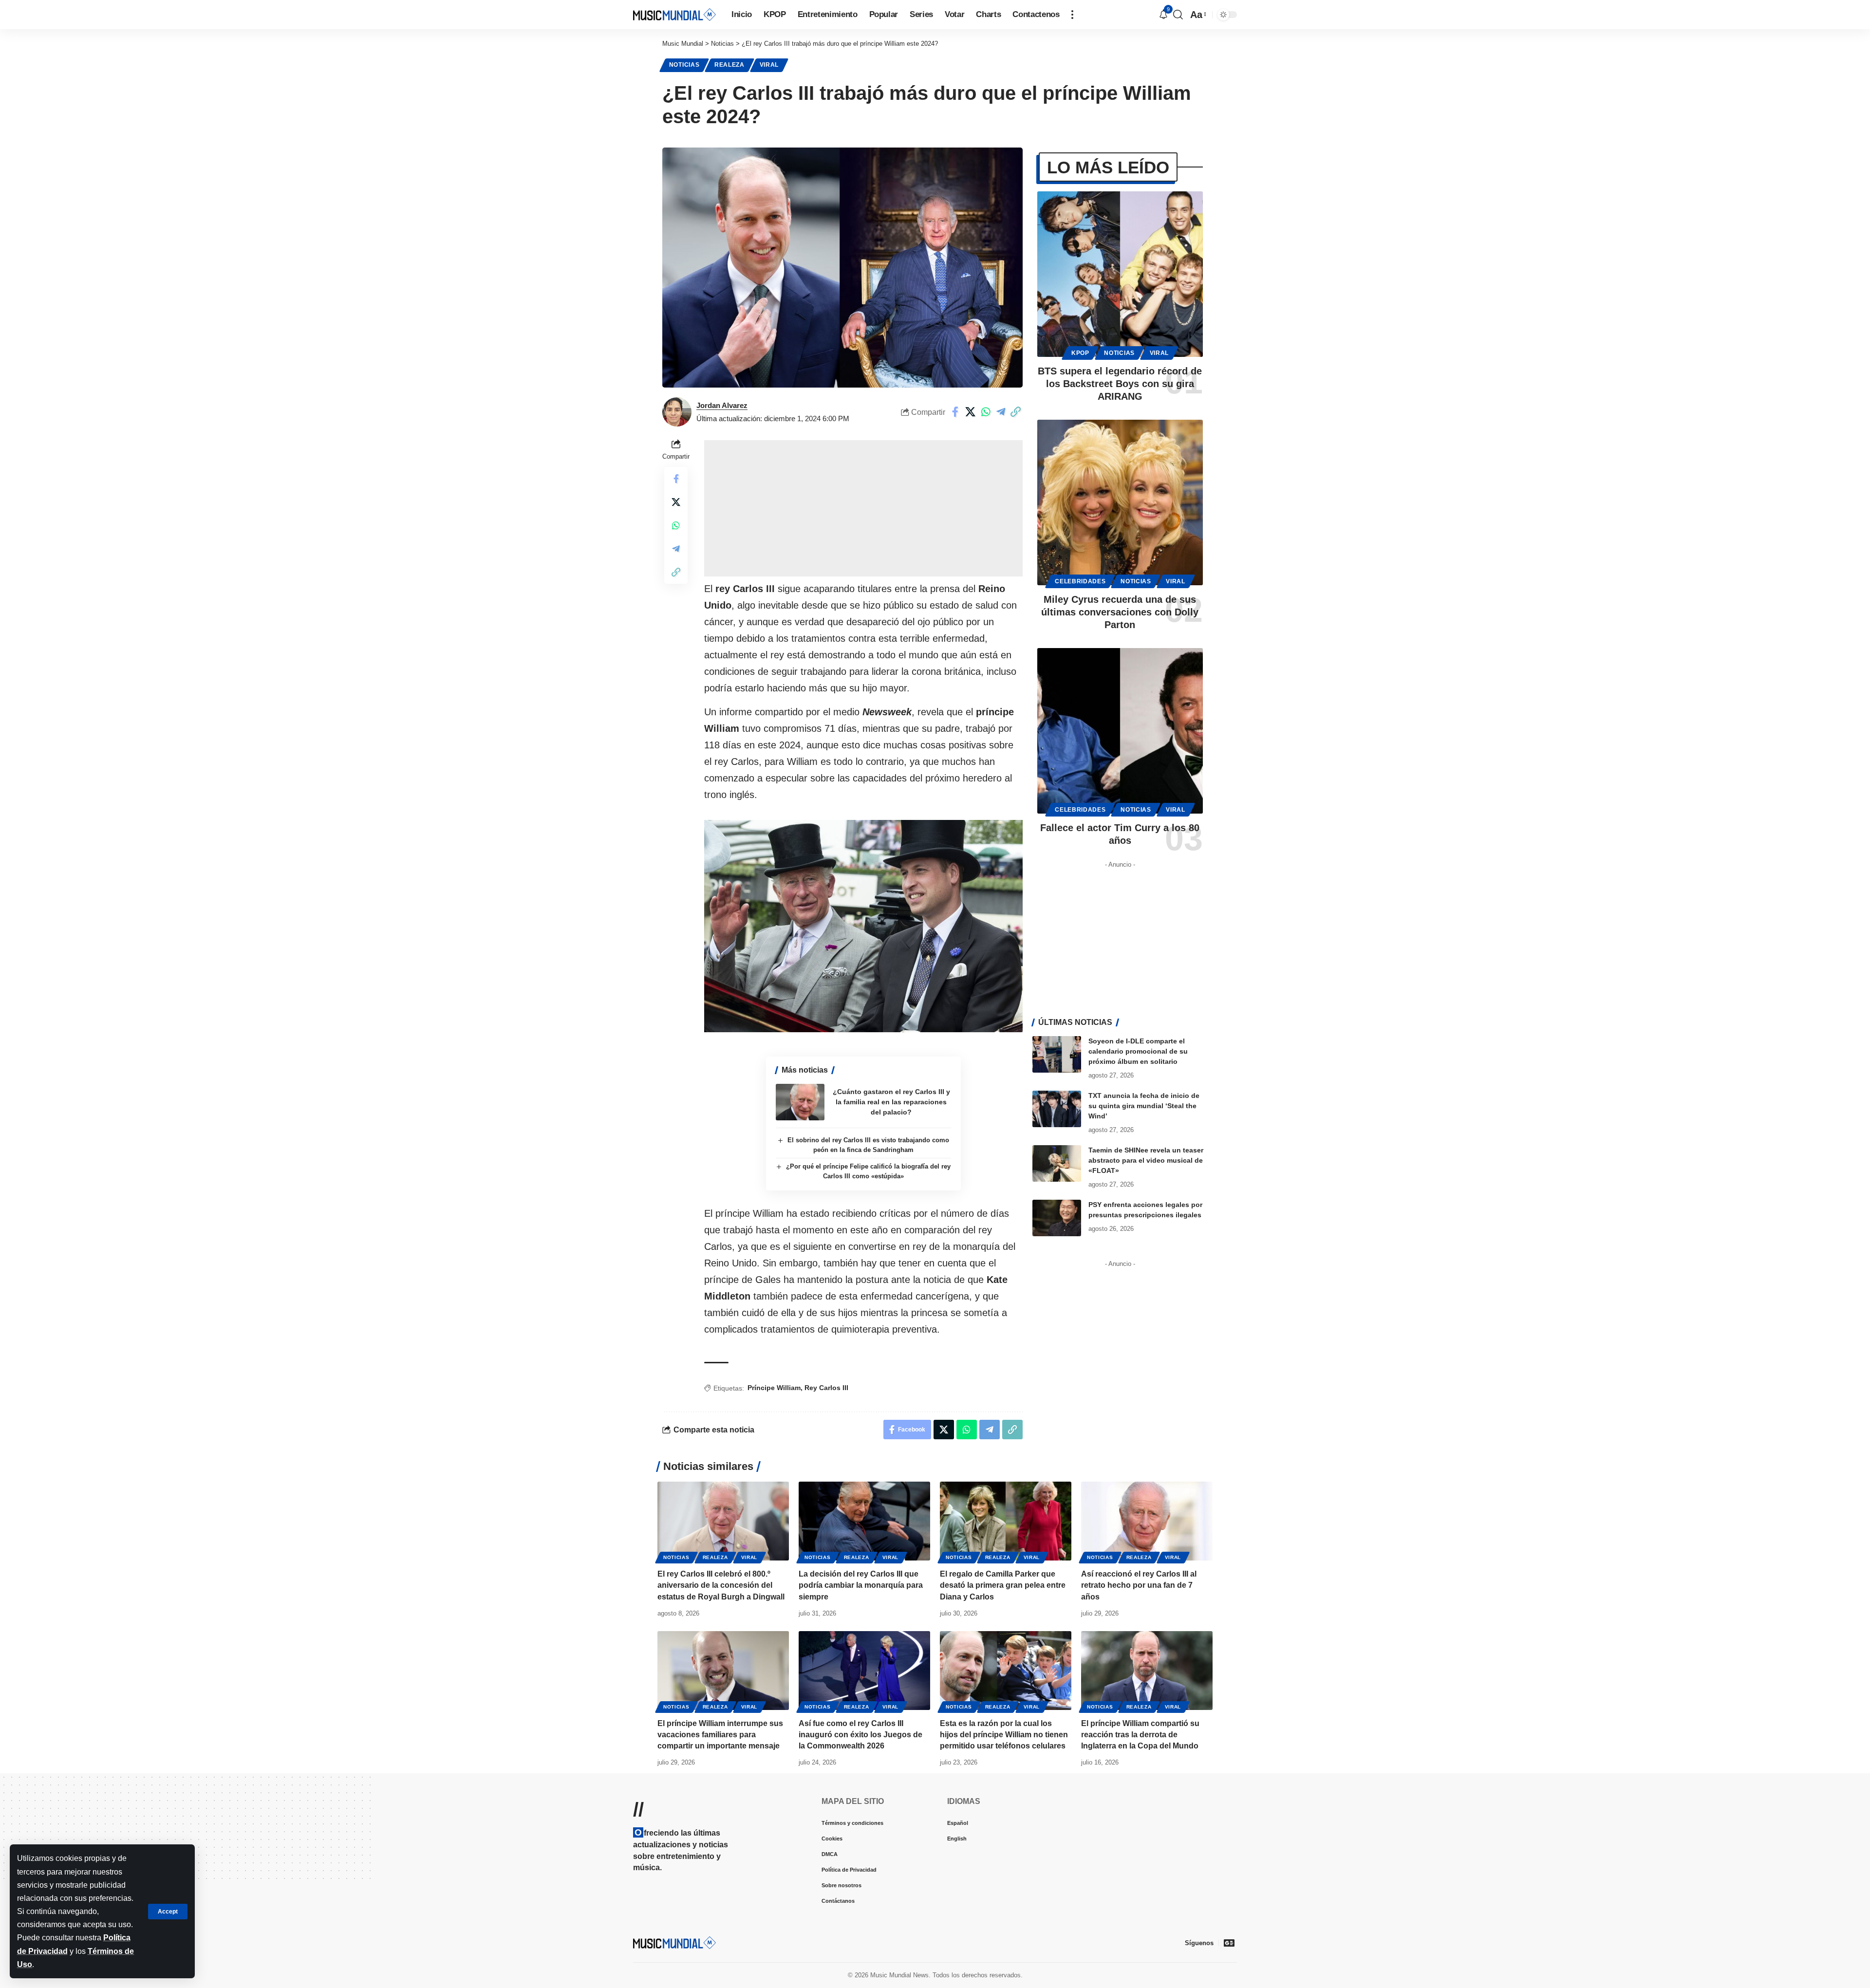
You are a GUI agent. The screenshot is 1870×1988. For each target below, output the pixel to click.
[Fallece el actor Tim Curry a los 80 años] (1120, 731)
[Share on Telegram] (1001, 412)
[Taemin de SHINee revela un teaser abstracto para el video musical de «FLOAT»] (1057, 1163)
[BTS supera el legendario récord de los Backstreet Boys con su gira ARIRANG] (1120, 274)
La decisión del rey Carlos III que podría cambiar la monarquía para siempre (861, 1585)
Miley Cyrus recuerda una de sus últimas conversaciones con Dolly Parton (1120, 612)
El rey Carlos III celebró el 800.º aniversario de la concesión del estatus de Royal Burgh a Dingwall (721, 1585)
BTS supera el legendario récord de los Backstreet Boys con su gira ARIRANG (1120, 384)
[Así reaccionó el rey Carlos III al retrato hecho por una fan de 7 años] (1147, 1521)
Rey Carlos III (826, 1388)
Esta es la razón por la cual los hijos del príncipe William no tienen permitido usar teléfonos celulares (1004, 1735)
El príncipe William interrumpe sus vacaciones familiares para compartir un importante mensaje (720, 1735)
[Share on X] (971, 412)
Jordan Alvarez (722, 405)
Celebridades (1080, 581)
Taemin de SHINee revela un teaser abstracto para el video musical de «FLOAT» (1146, 1160)
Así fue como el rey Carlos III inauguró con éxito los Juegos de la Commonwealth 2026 (860, 1735)
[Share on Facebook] (955, 412)
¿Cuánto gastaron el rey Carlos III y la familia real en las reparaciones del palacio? (891, 1102)
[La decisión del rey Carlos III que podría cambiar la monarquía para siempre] (864, 1521)
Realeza (729, 65)
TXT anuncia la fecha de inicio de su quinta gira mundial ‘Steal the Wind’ (1144, 1106)
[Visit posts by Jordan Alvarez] (677, 412)
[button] (168, 1912)
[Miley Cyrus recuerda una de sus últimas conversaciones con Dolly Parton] (1120, 502)
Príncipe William (774, 1388)
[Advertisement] (863, 508)
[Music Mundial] (674, 14)
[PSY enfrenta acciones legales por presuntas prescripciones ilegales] (1057, 1218)
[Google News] (1229, 1943)
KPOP (1080, 353)
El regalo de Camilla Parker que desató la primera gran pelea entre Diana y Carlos (1003, 1585)
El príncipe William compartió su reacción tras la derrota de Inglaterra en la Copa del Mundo (1140, 1735)
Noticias (684, 65)
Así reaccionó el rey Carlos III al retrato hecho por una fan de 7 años (1139, 1585)
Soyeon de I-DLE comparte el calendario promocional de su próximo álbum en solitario (1138, 1051)
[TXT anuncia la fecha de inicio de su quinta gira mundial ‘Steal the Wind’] (1057, 1109)
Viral (769, 65)
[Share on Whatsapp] (986, 412)
